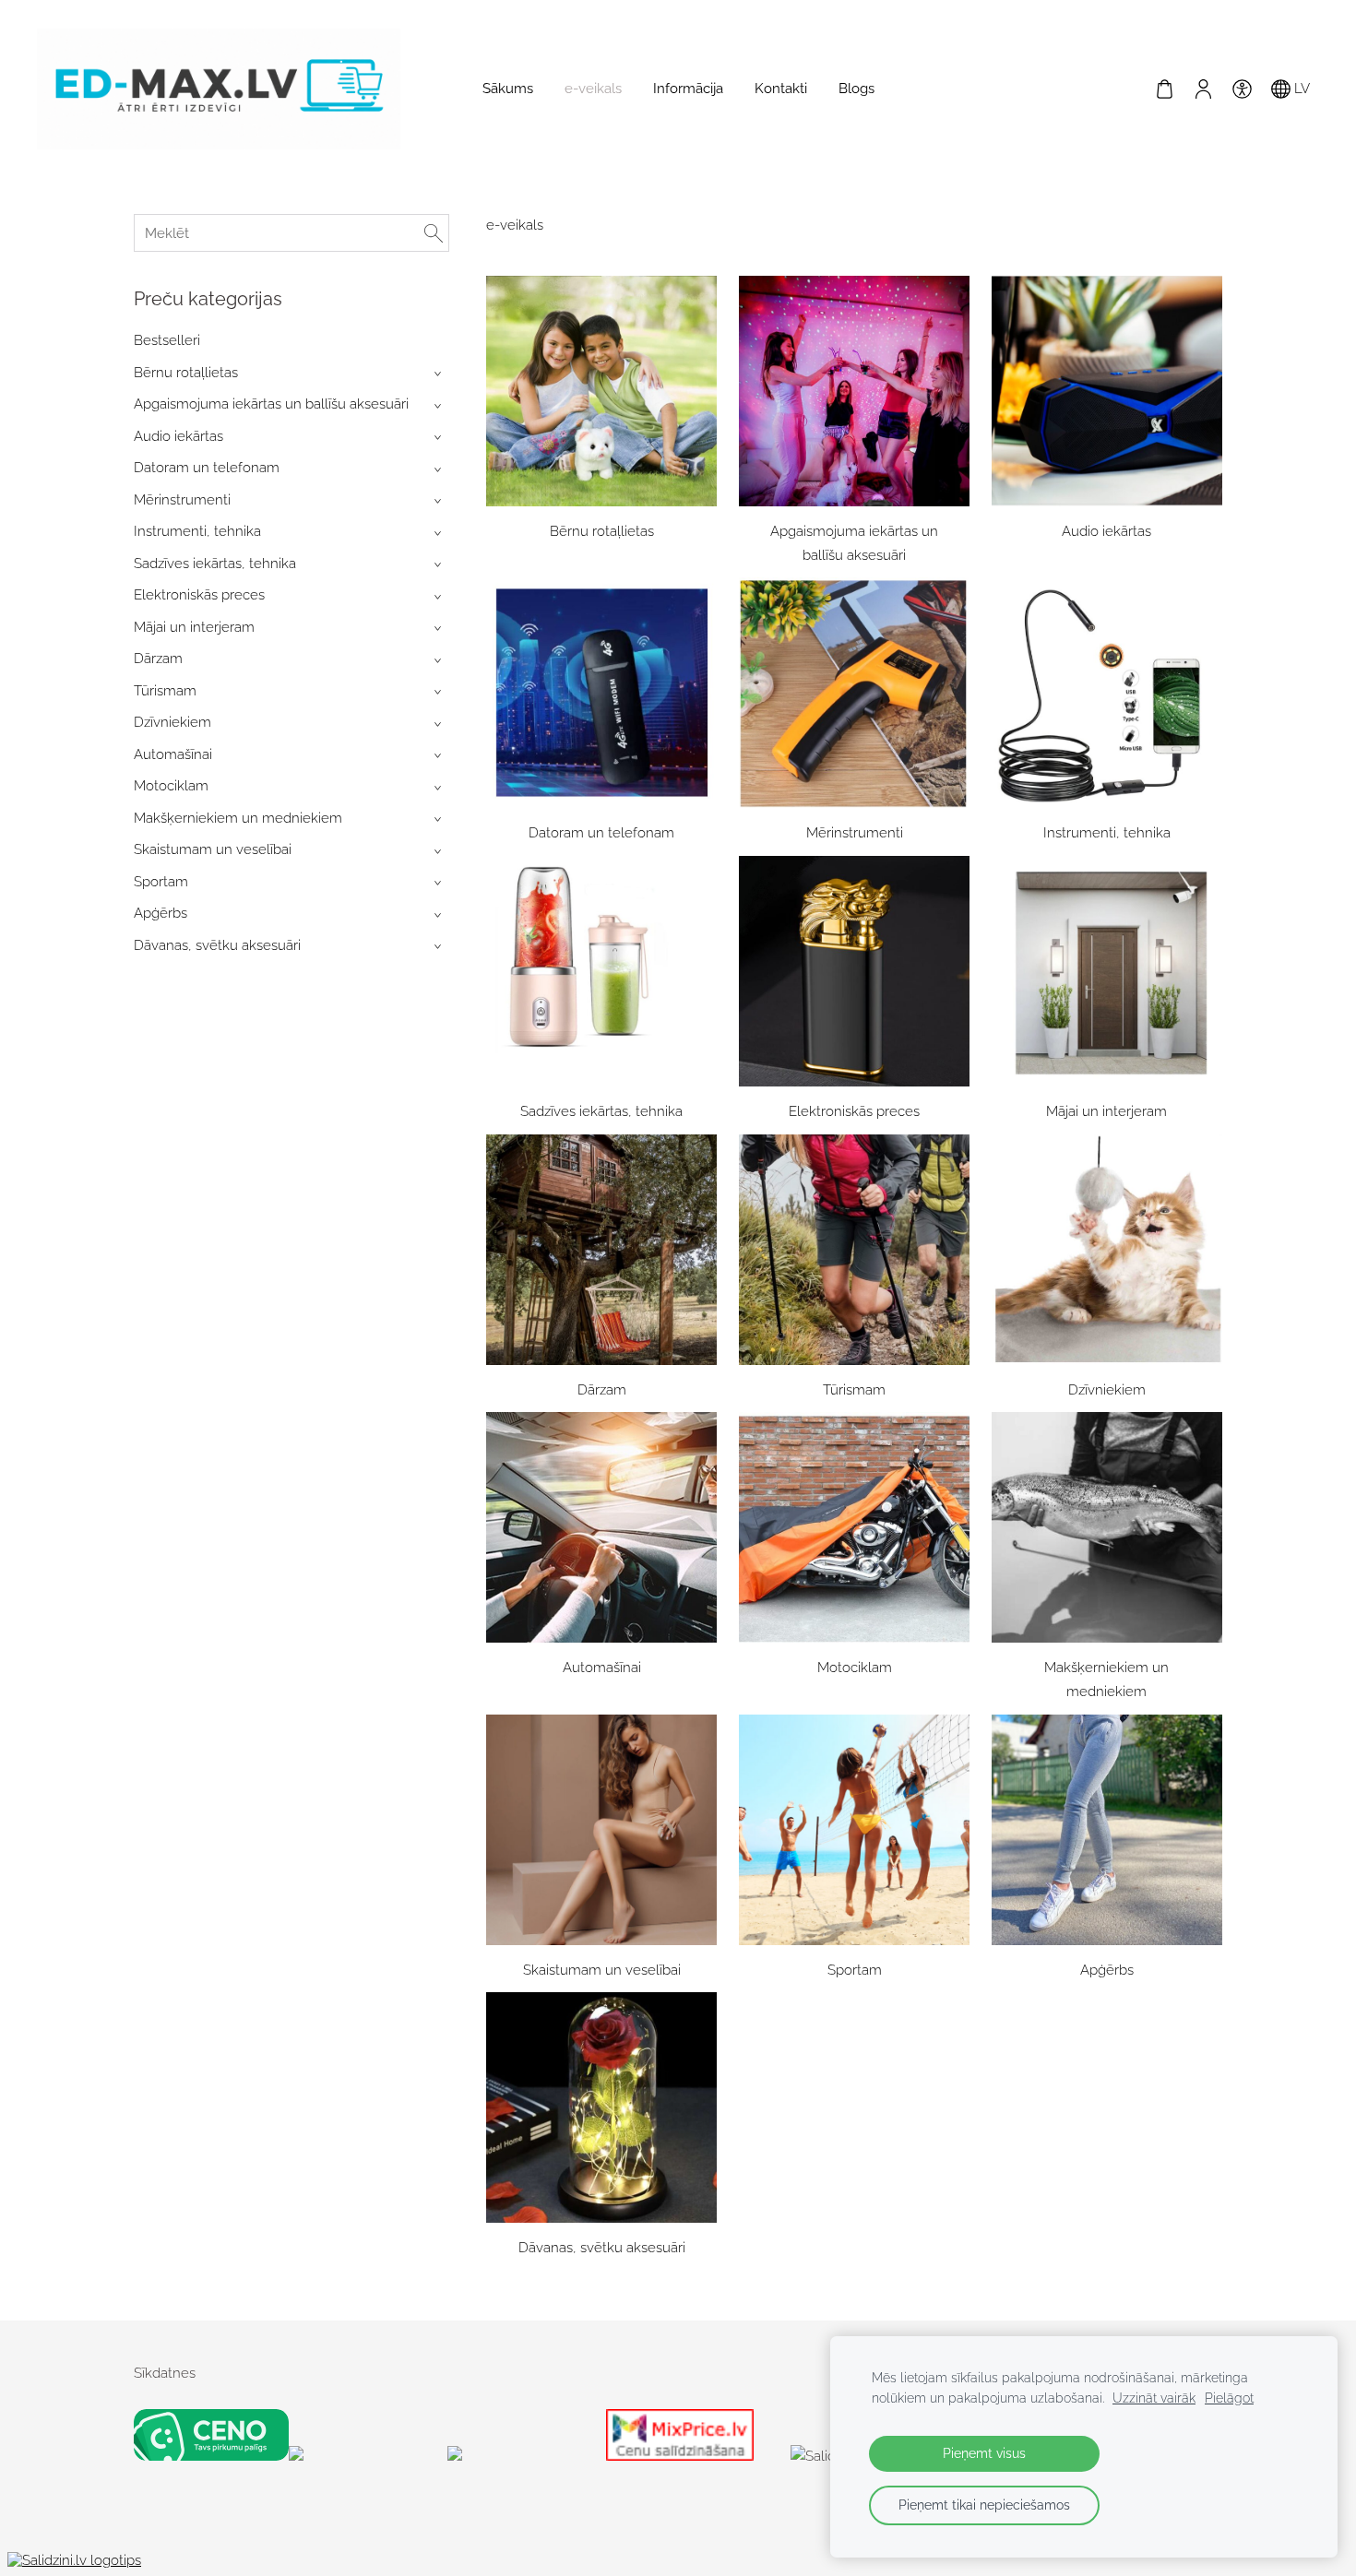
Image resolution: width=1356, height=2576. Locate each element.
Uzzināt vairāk (1154, 2398)
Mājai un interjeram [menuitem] (194, 627)
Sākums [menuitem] (508, 89)
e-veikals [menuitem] (593, 89)
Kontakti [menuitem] (781, 89)
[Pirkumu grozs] (1164, 89)
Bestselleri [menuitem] (167, 340)
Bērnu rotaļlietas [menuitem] (186, 373)
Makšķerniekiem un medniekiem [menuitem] (238, 818)
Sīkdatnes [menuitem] (165, 2373)
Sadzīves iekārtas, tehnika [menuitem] (215, 564)
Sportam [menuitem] (161, 882)
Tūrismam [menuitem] (165, 691)
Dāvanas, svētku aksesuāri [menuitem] (217, 945)
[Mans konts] (1203, 89)
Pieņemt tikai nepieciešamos (984, 2505)
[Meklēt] (434, 233)
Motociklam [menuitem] (171, 786)
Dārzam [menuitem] (158, 659)
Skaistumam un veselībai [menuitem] (213, 849)
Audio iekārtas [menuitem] (178, 436)
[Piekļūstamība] (1242, 89)
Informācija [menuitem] (688, 89)
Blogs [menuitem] (856, 89)
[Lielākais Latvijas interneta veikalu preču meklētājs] (523, 2456)
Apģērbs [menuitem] (161, 913)
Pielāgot (1229, 2398)
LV (1300, 89)
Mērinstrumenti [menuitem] (182, 500)
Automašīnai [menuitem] (173, 754)
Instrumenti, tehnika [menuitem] (197, 531)
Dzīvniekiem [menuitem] (172, 722)
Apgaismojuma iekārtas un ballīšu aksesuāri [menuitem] (271, 404)
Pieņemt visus (984, 2453)
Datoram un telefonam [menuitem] (207, 468)
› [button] (440, 374)
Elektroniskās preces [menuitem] (199, 595)
